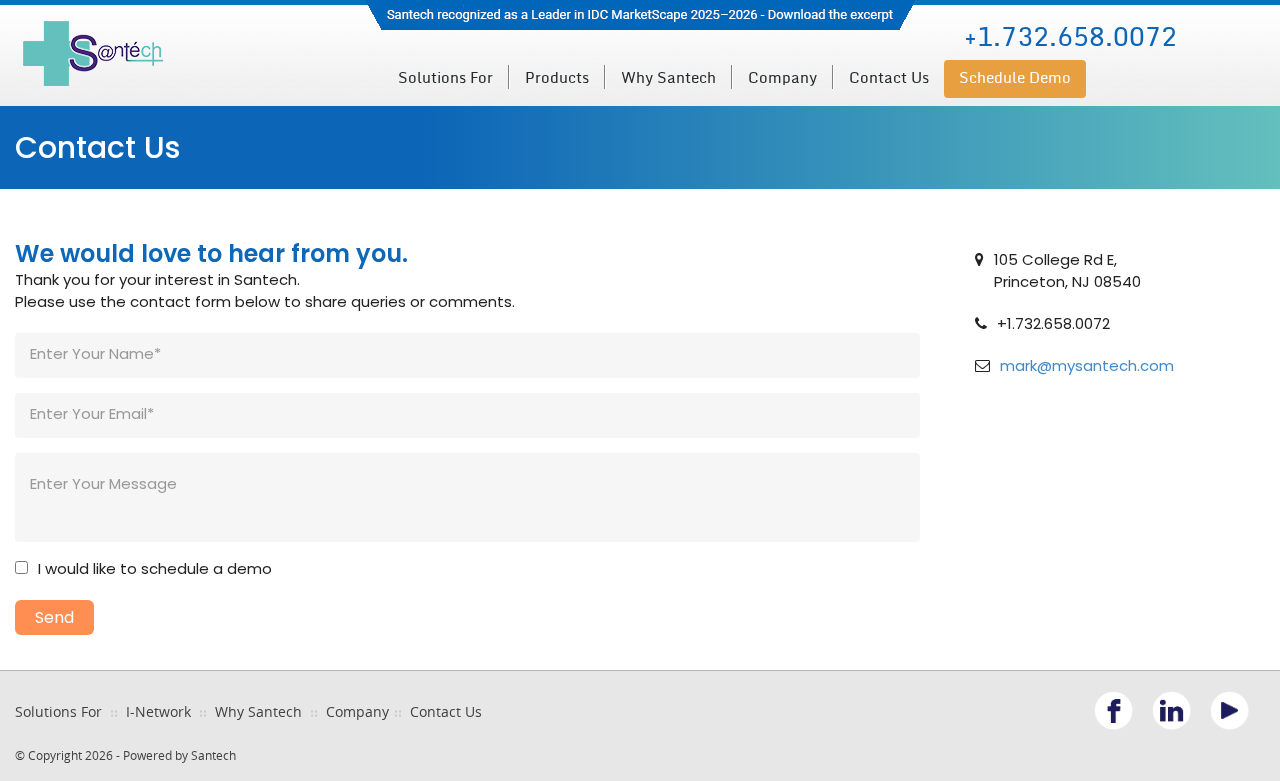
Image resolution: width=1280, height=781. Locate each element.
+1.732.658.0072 (1070, 37)
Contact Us (889, 78)
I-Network (158, 711)
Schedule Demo (1015, 78)
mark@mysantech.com (1087, 365)
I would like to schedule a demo (155, 568)
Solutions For (58, 711)
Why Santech (668, 78)
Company (357, 711)
